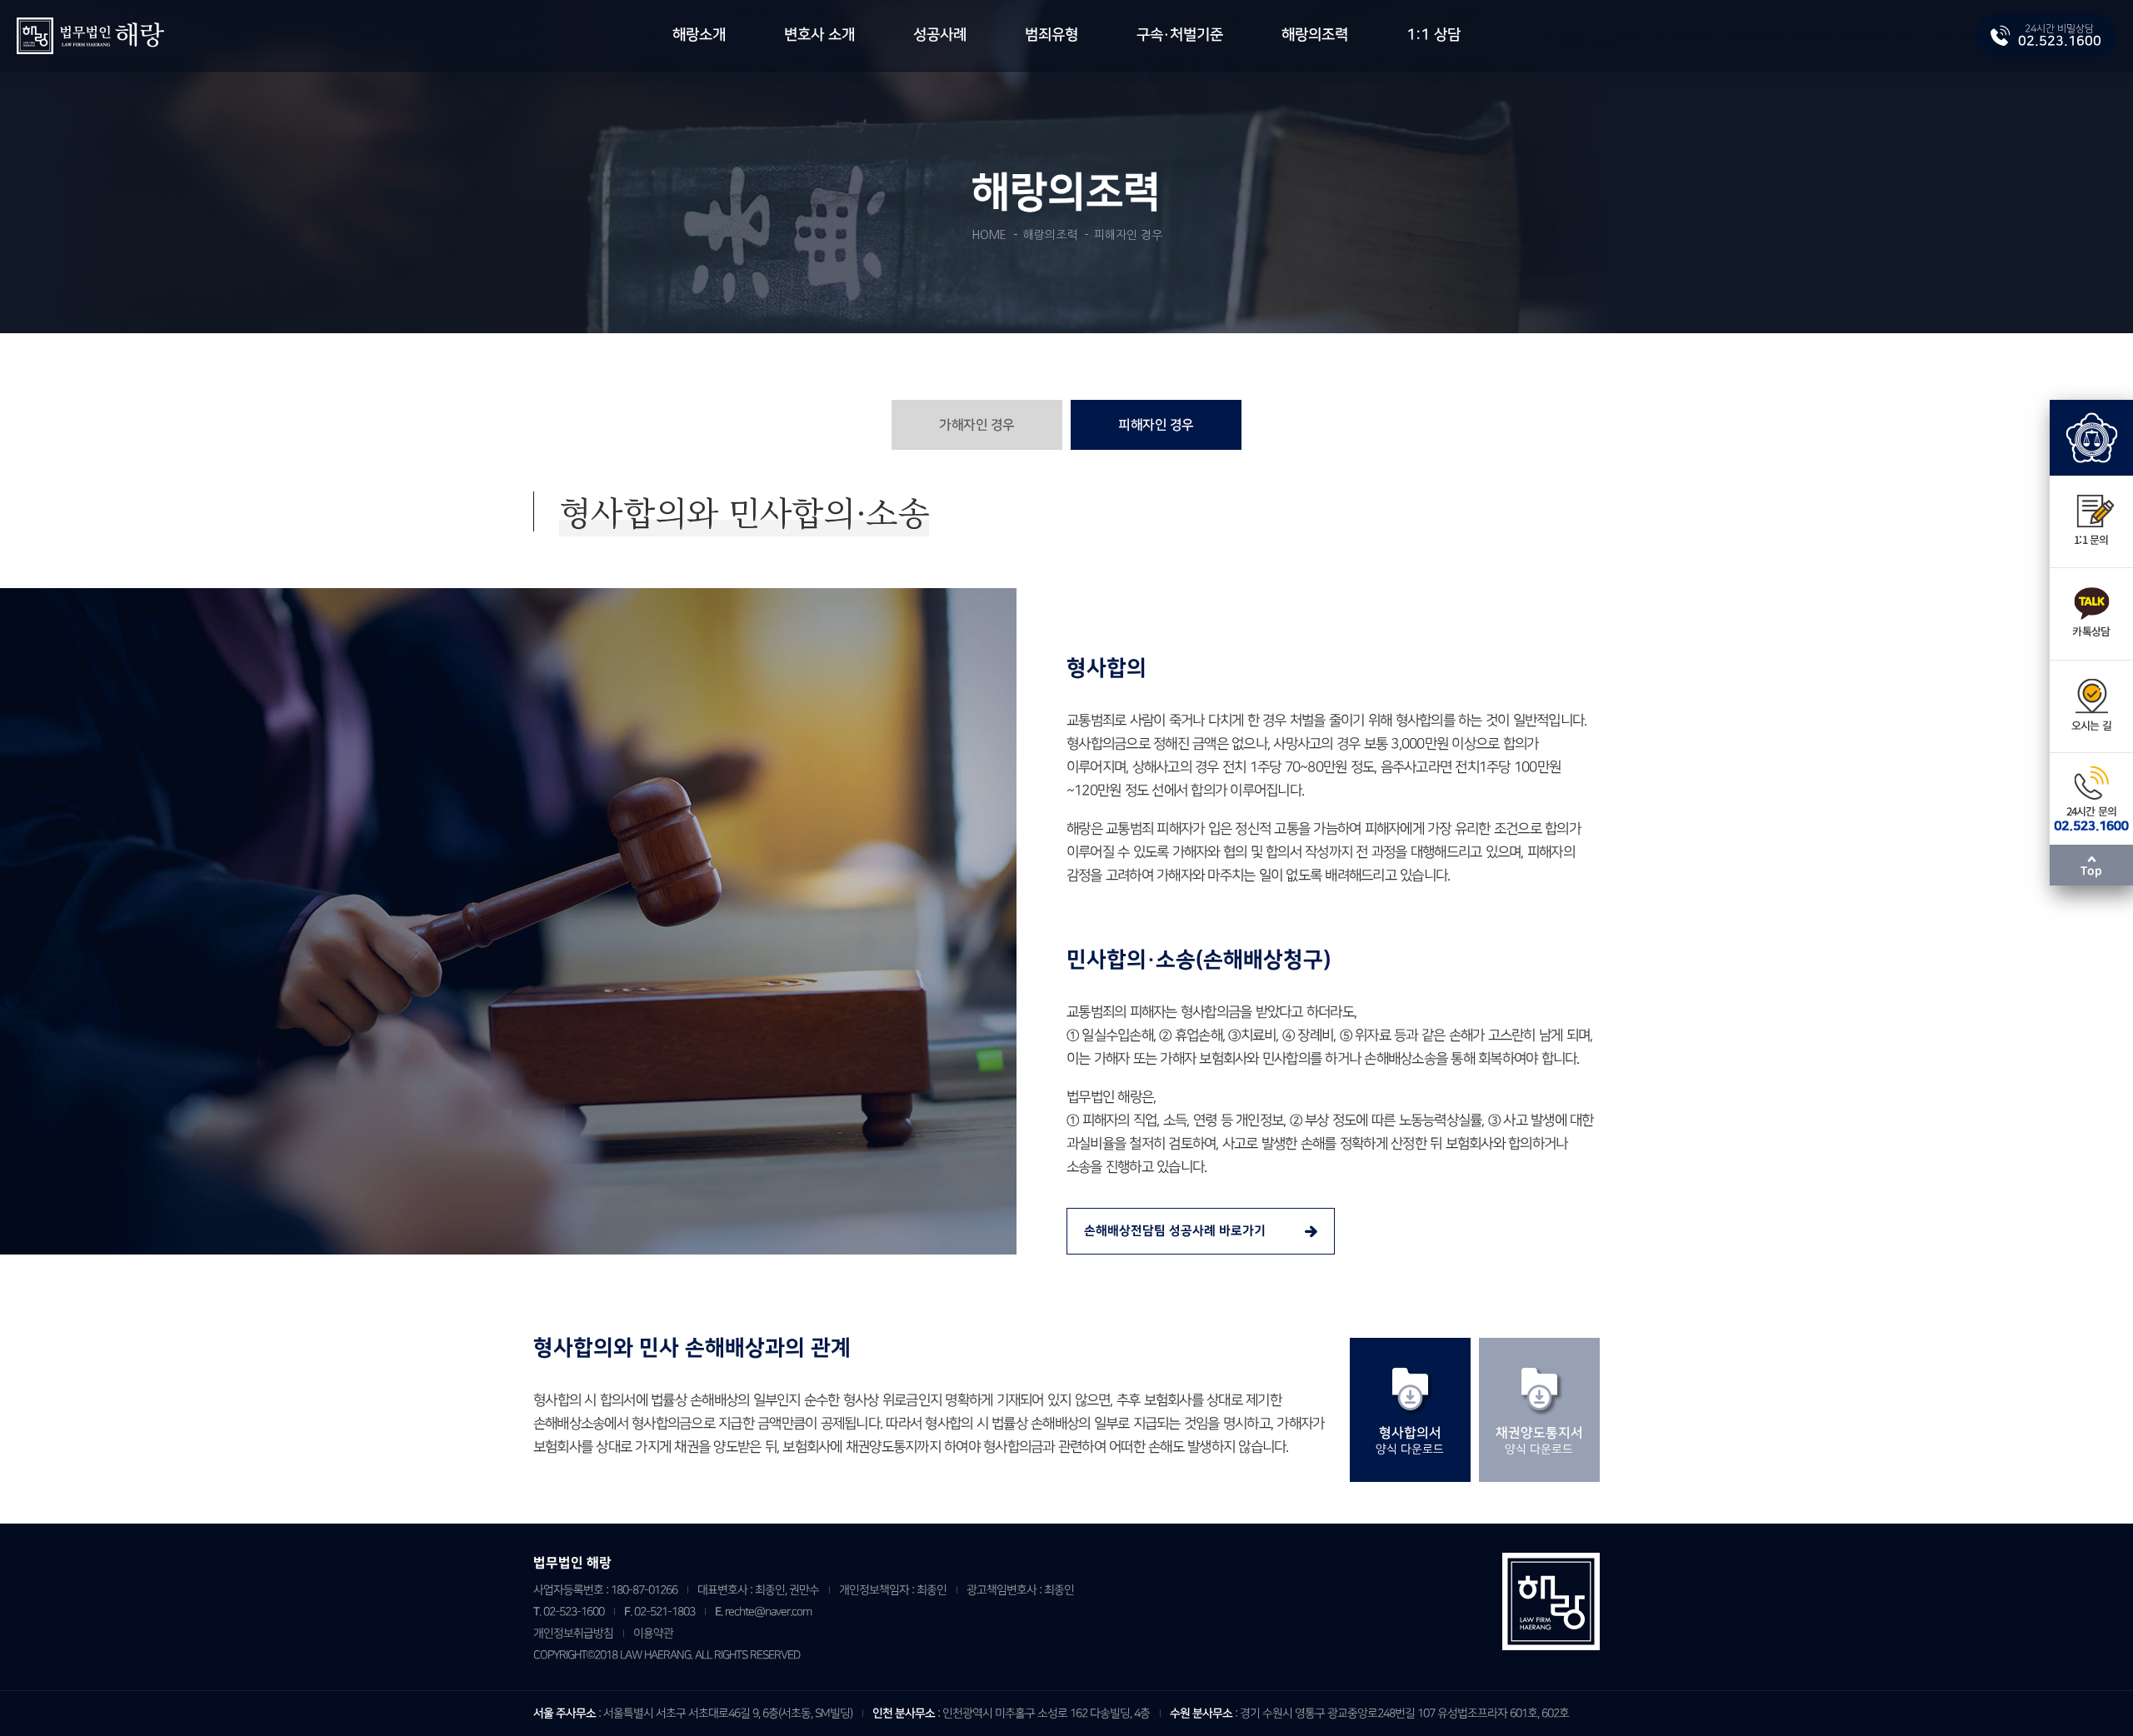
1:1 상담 (1434, 35)
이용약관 (653, 1633)
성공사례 (940, 35)
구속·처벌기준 (1180, 35)
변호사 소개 (819, 35)
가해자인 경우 (977, 425)
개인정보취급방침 (573, 1633)
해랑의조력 (1315, 35)
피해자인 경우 (1156, 425)
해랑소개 (699, 35)
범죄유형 (1052, 35)
